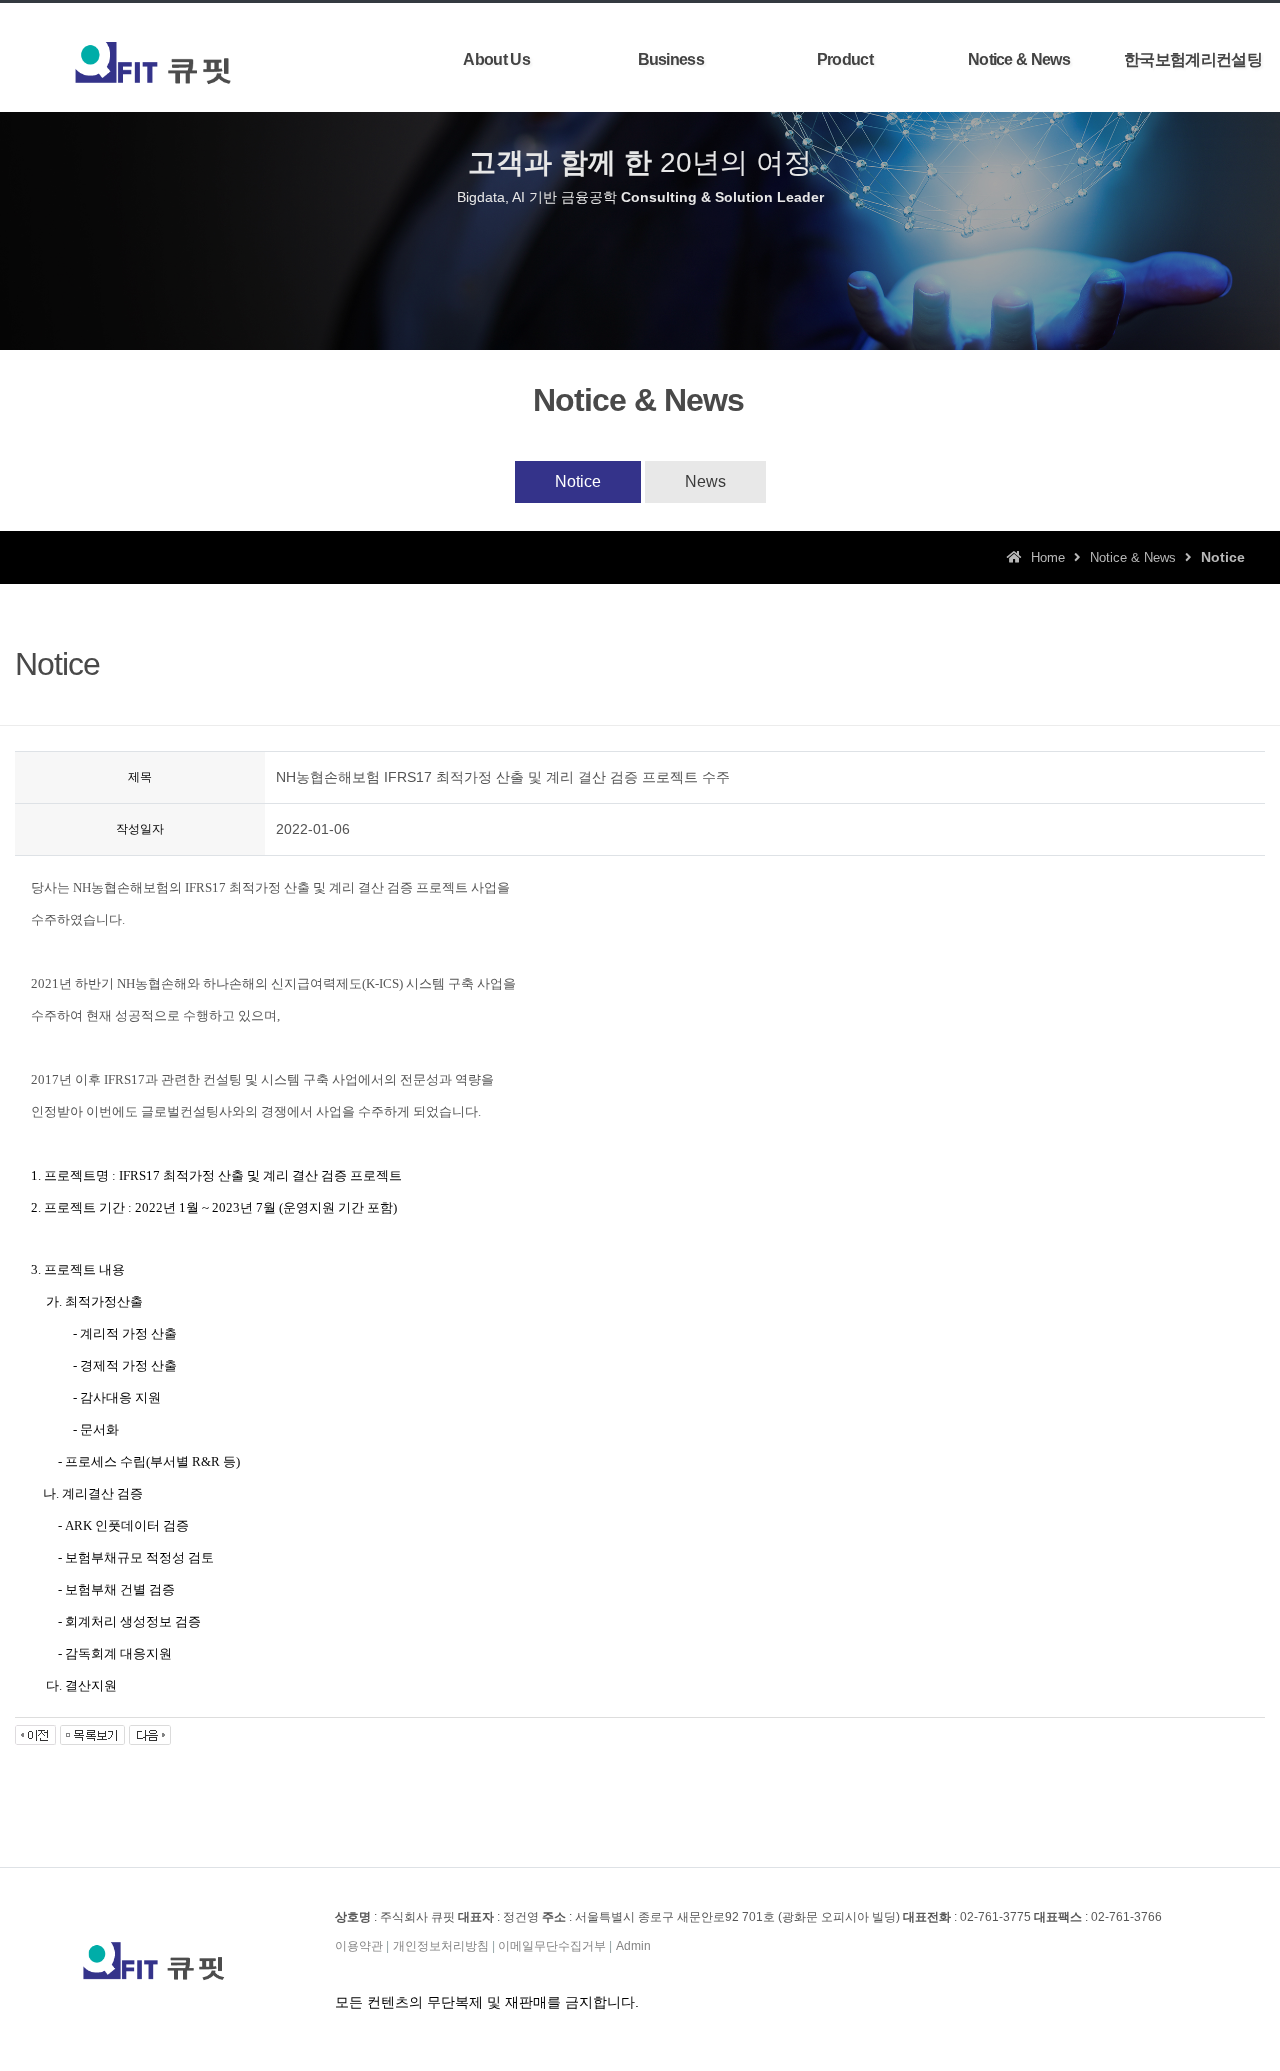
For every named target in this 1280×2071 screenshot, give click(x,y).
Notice (578, 481)
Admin (633, 1946)
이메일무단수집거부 (552, 1946)
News (705, 481)
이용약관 (359, 1946)
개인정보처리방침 (441, 1946)
